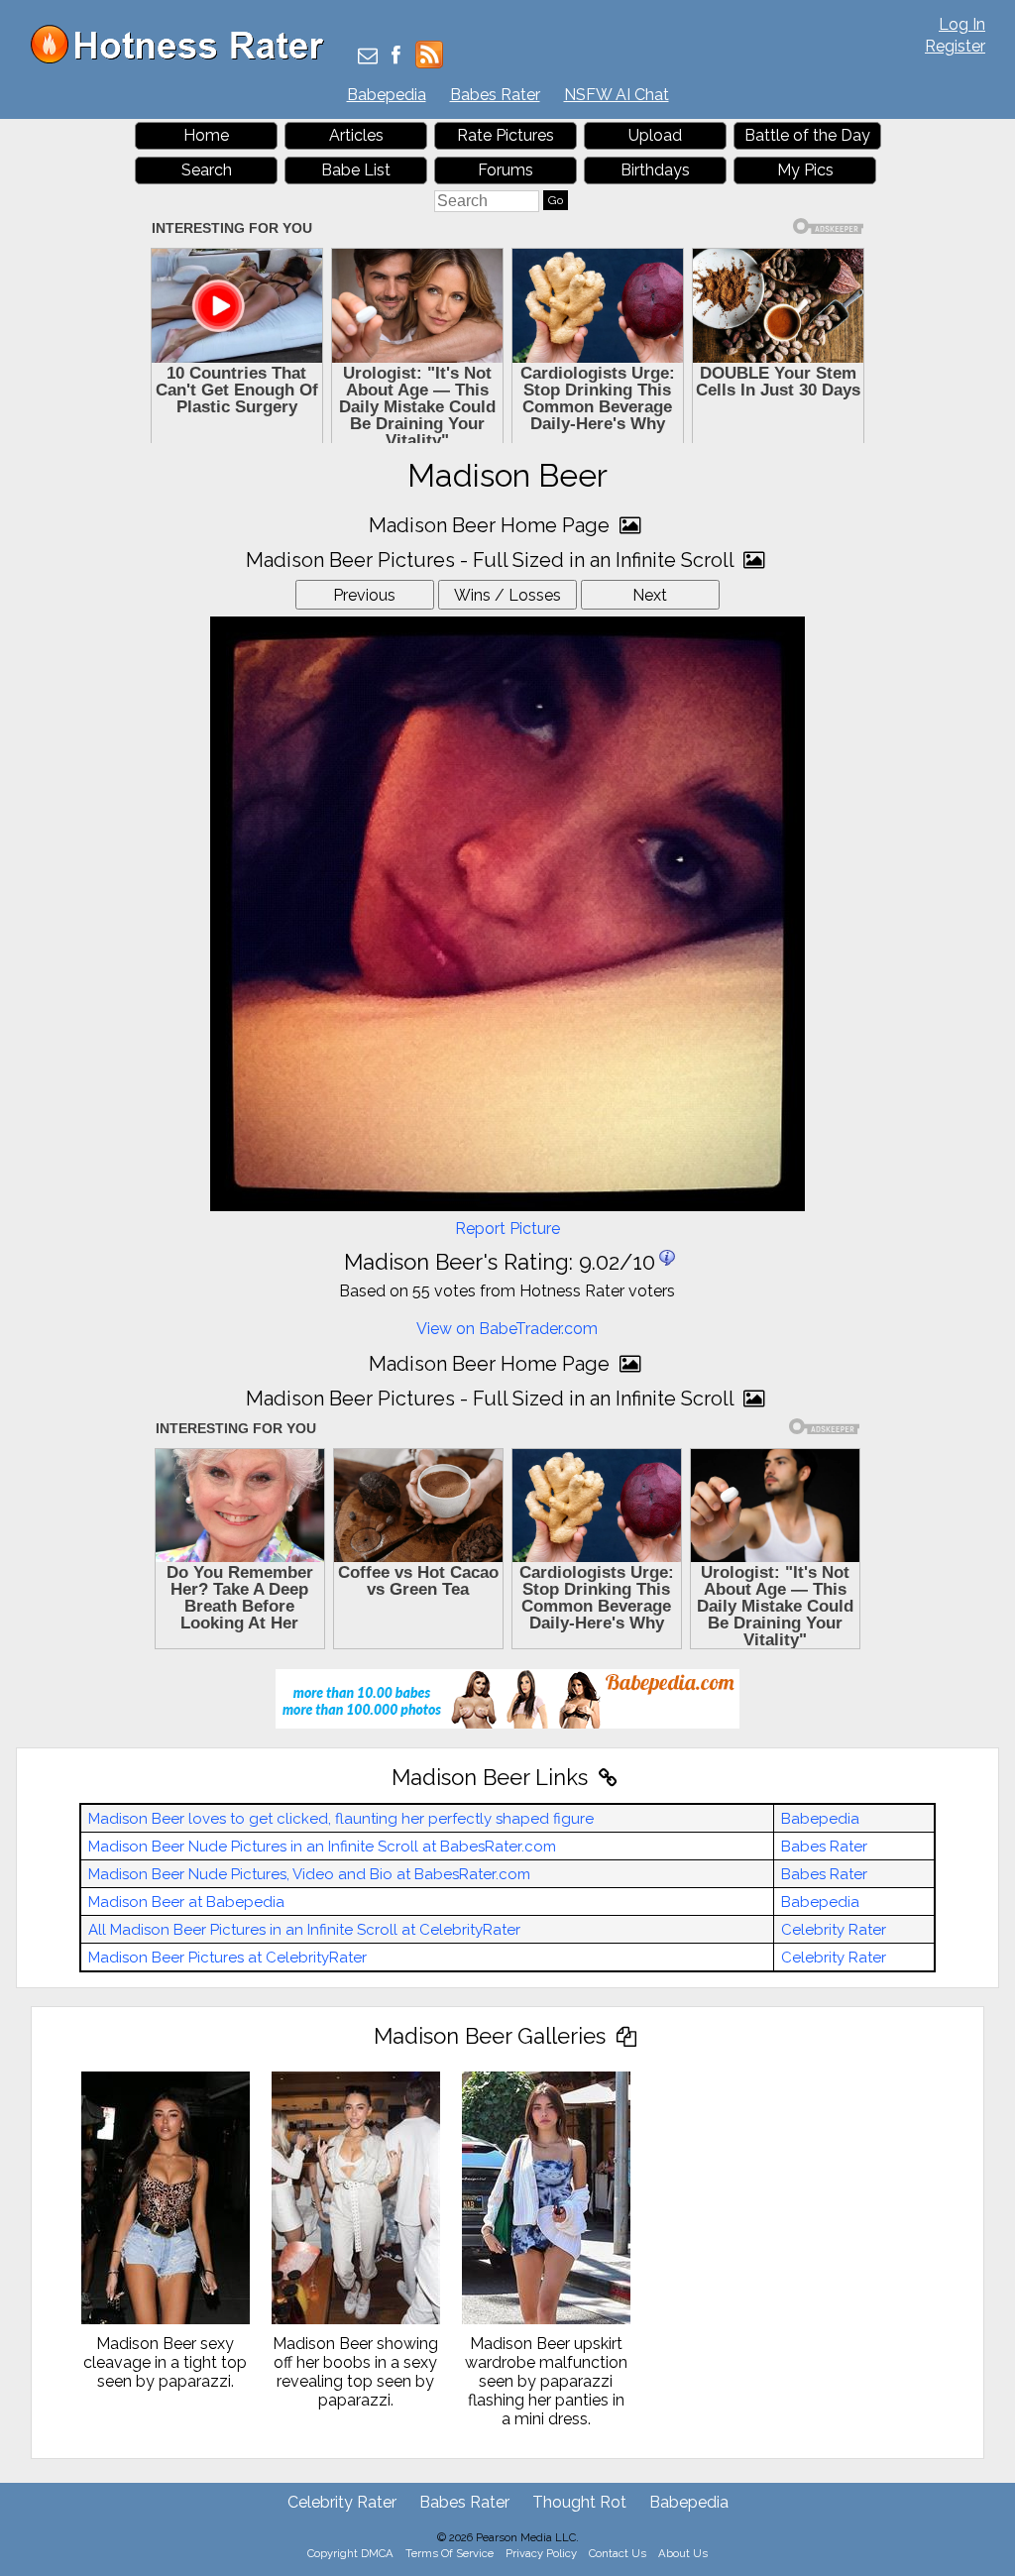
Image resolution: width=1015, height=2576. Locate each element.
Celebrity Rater (834, 1930)
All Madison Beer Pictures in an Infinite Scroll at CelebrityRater (304, 1930)
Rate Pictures (506, 135)
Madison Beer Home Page (492, 525)
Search (207, 170)
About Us (683, 2553)
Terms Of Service (450, 2553)
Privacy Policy (541, 2553)
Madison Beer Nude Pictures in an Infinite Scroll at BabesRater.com (322, 1847)
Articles (356, 135)
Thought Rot (579, 2502)
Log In (962, 24)
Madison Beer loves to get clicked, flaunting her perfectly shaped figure (341, 1819)
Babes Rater (495, 95)
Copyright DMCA (350, 2553)
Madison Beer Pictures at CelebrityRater (227, 1958)
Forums (506, 170)
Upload (655, 135)
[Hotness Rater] (184, 59)
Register (955, 46)
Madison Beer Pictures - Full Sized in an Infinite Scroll (492, 560)
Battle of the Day (807, 135)
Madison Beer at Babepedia (186, 1902)
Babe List (356, 170)
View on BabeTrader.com (507, 1329)
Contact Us (618, 2553)
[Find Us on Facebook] (396, 57)
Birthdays (655, 170)
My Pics (805, 170)
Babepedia (387, 95)
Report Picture (507, 1229)
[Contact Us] (368, 57)
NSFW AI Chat (617, 95)
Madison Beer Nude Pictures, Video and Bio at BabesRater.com (309, 1874)
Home (206, 135)
